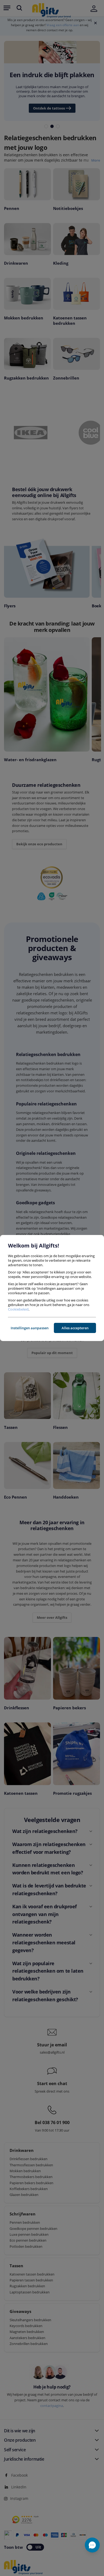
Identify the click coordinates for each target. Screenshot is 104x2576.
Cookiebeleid (18, 1309)
